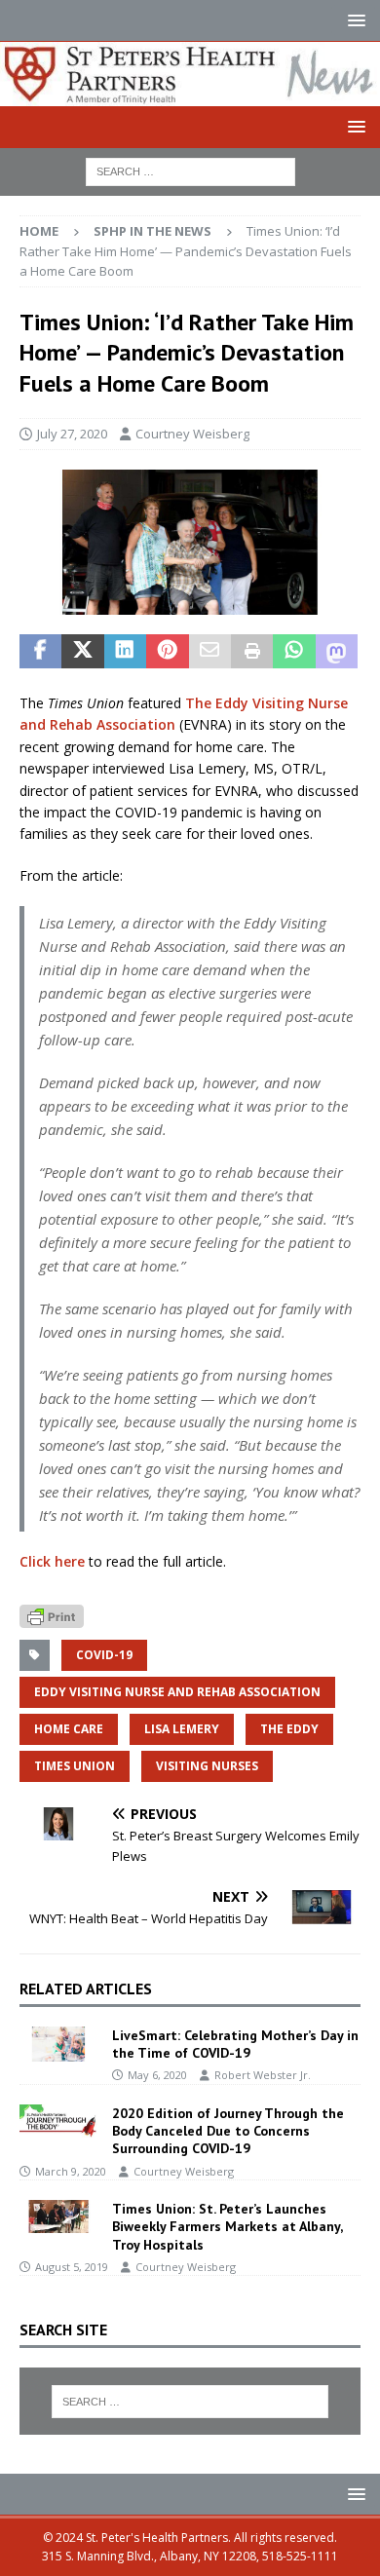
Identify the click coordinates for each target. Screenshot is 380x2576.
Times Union (75, 1766)
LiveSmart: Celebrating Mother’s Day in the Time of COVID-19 (235, 2044)
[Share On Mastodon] (337, 652)
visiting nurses (207, 1766)
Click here (52, 1561)
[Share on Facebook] (40, 652)
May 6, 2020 (157, 2075)
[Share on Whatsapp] (294, 652)
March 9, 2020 (71, 2171)
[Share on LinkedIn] (125, 652)
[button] (353, 20)
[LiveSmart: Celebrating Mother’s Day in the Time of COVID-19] (58, 2044)
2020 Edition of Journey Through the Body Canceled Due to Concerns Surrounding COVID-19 (228, 2131)
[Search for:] (190, 170)
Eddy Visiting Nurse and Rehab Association (177, 1692)
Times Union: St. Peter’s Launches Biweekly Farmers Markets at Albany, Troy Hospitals (227, 2226)
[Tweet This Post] (82, 652)
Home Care (69, 1729)
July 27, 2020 (72, 434)
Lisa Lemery (182, 1729)
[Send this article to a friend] (210, 652)
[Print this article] (252, 652)
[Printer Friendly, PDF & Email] (52, 1615)
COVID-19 (104, 1655)
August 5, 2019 (72, 2267)
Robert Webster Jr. (263, 2075)
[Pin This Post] (167, 652)
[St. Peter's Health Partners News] (190, 94)
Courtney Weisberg (192, 434)
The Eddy (289, 1729)
